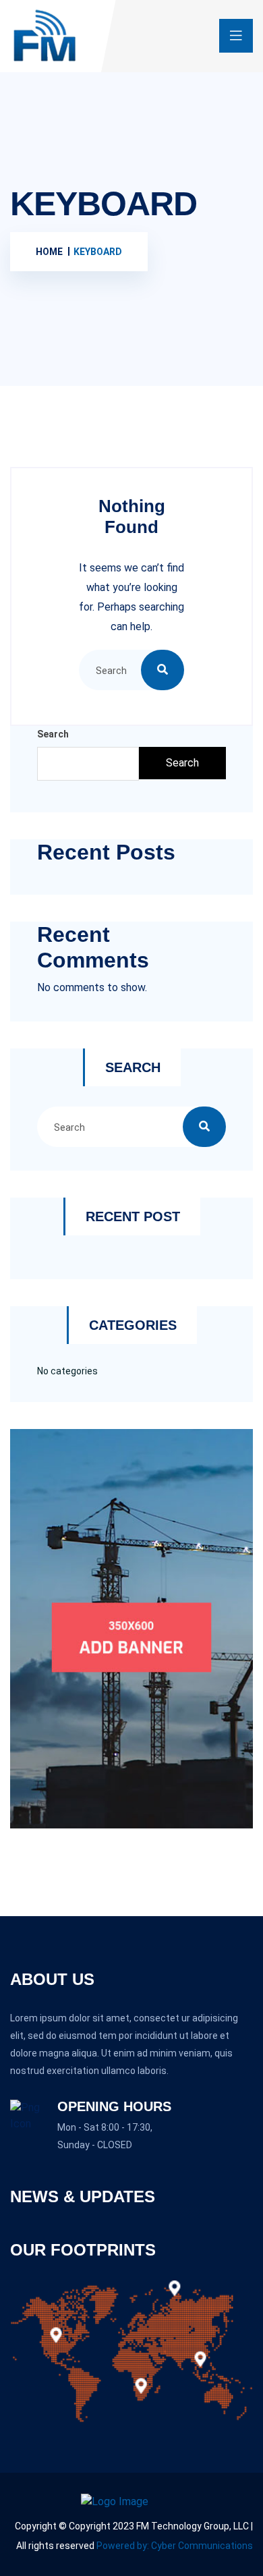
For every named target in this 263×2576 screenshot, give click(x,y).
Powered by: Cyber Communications (175, 2546)
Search (53, 734)
